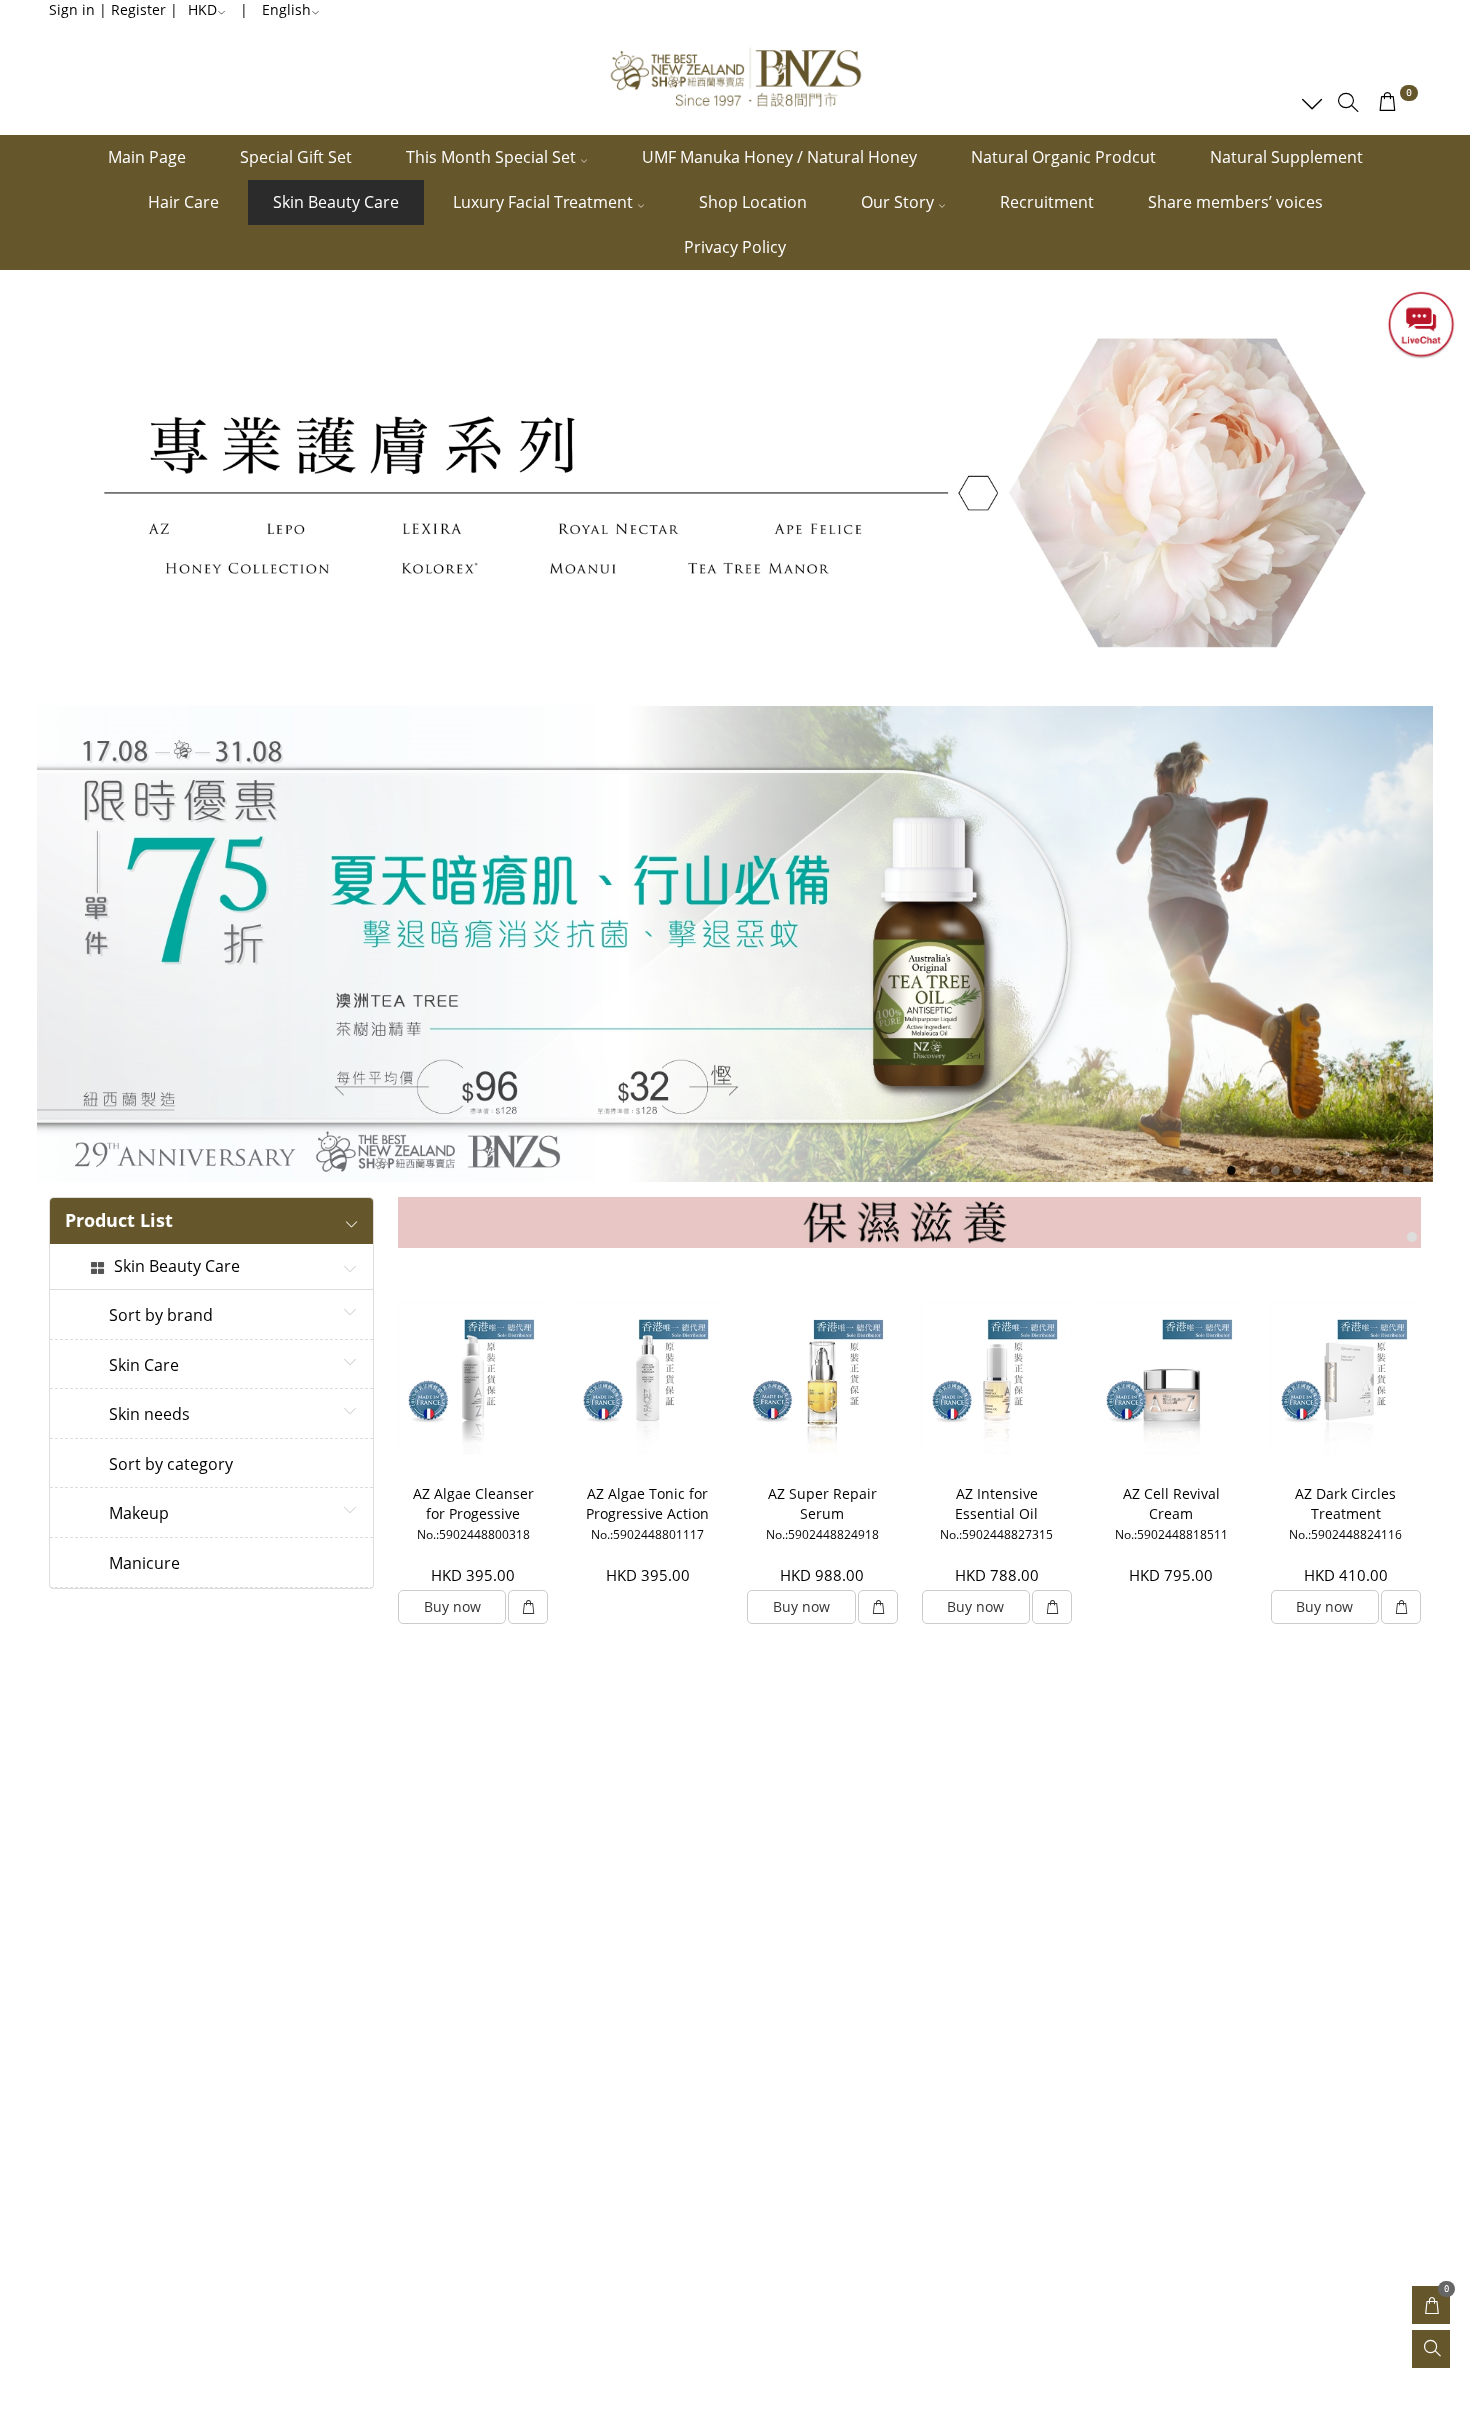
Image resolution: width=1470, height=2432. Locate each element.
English (286, 9)
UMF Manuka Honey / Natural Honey (779, 157)
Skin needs (149, 1415)
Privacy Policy (735, 247)
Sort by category (171, 1465)
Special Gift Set (296, 157)
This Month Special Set (493, 157)
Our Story (899, 202)
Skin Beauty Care (336, 202)
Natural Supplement (1286, 157)
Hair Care (183, 202)
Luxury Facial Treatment (545, 202)
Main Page (147, 157)
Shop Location (753, 202)
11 (1407, 1170)
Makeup (139, 1514)
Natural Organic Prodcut (1063, 157)
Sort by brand (161, 1316)
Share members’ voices (1235, 202)
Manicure (144, 1564)
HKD (202, 9)
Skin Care (144, 1366)
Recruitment (1047, 202)
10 (1385, 1170)
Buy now (452, 1606)
